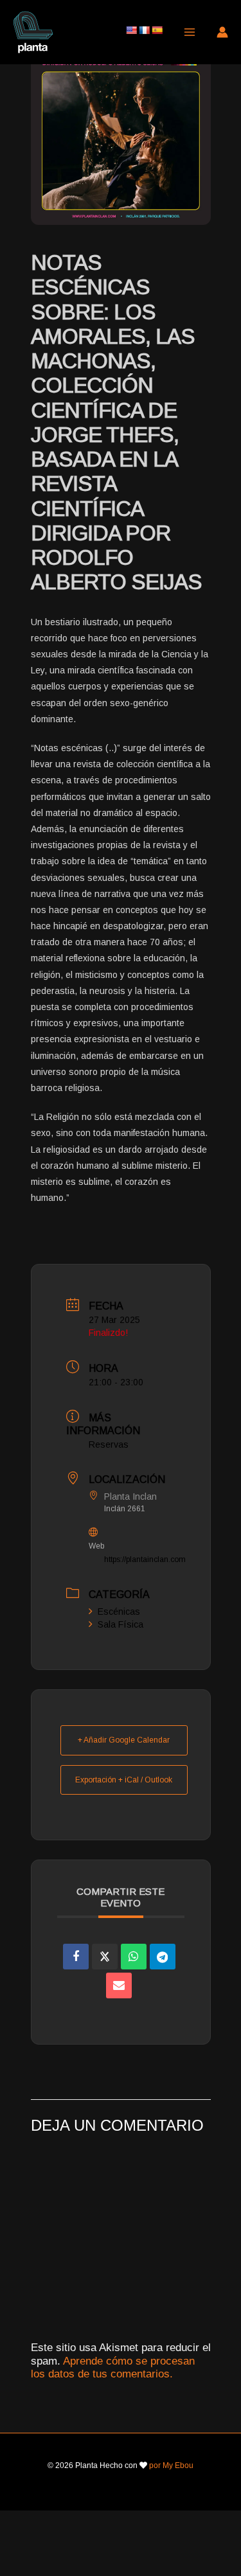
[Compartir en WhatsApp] (134, 1957)
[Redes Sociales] (105, 1957)
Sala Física (121, 1624)
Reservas (109, 1444)
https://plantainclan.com (145, 1559)
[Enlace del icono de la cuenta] (222, 32)
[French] (144, 30)
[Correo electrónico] (119, 1985)
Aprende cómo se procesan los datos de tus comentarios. (113, 2367)
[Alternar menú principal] (190, 32)
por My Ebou (171, 2465)
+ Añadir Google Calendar (124, 1740)
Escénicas (119, 1612)
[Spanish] (157, 30)
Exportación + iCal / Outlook (124, 1780)
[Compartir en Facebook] (76, 1957)
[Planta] (33, 32)
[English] (131, 30)
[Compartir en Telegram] (163, 1957)
